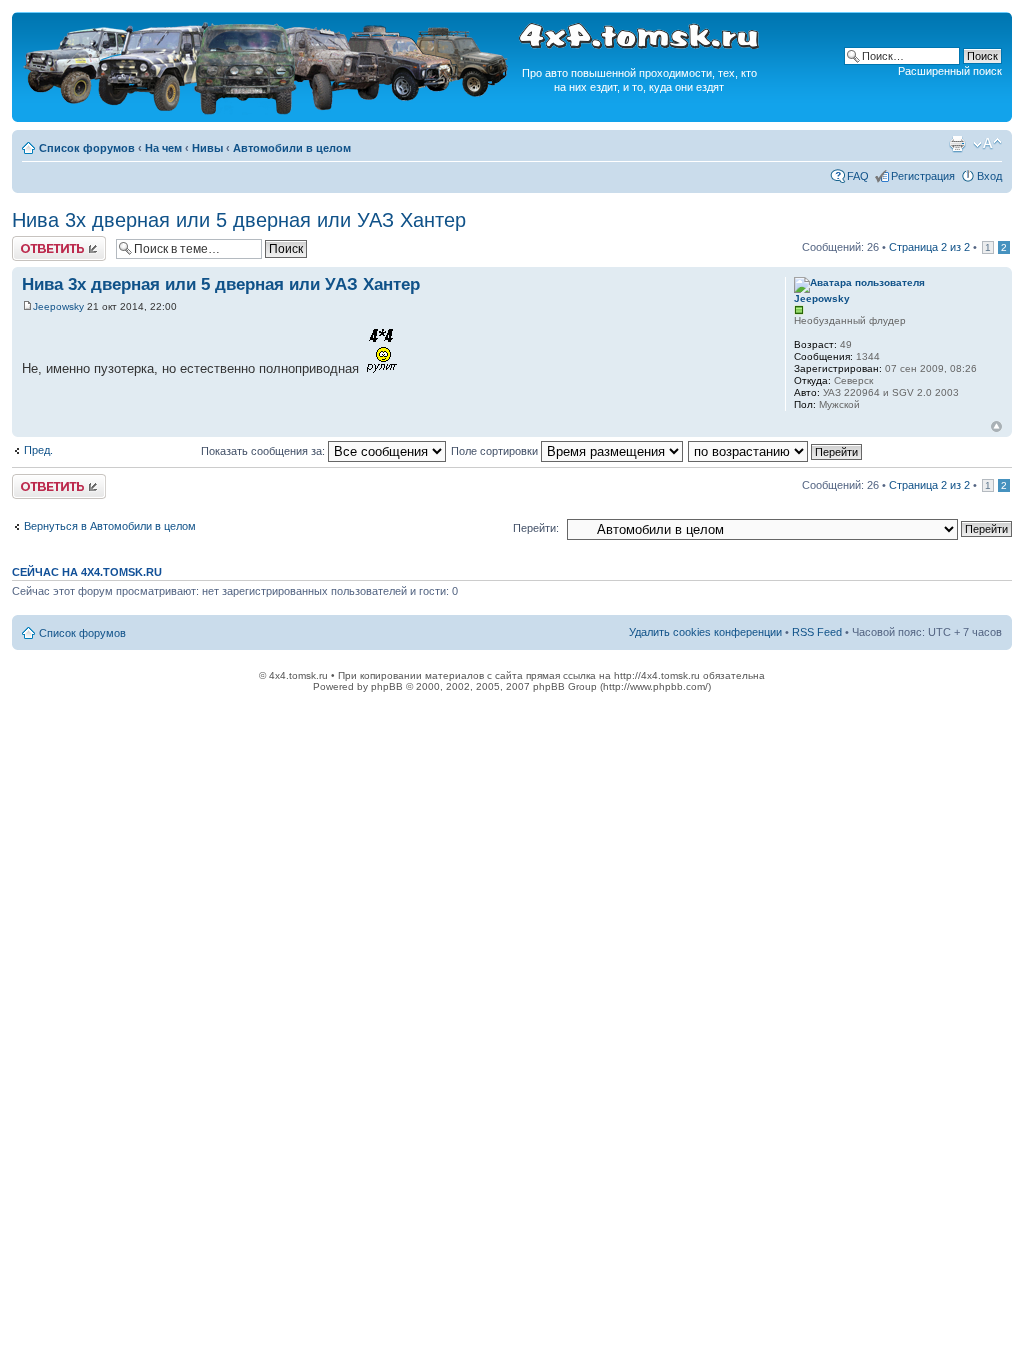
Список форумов (87, 148)
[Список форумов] (268, 111)
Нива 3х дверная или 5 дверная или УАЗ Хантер (239, 220)
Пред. (38, 450)
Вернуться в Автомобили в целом (110, 526)
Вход (989, 176)
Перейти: (536, 528)
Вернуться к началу (996, 426)
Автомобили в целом (292, 148)
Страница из (929, 247)
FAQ (858, 176)
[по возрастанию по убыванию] (776, 451)
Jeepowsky (58, 306)
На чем (163, 148)
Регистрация (923, 176)
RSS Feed (817, 632)
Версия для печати (957, 144)
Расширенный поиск (950, 71)
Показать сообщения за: (264, 451)
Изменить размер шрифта (987, 144)
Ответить (36, 242)
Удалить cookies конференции (705, 632)
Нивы (207, 148)
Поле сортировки (496, 451)
